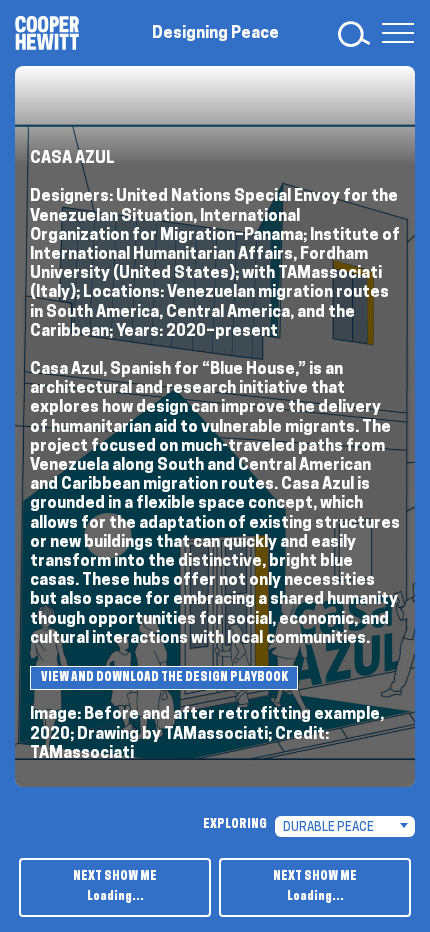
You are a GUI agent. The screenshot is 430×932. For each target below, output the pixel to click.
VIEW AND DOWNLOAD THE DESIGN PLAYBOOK (164, 678)
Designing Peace (215, 34)
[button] (393, 33)
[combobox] (345, 826)
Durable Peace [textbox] (328, 828)
